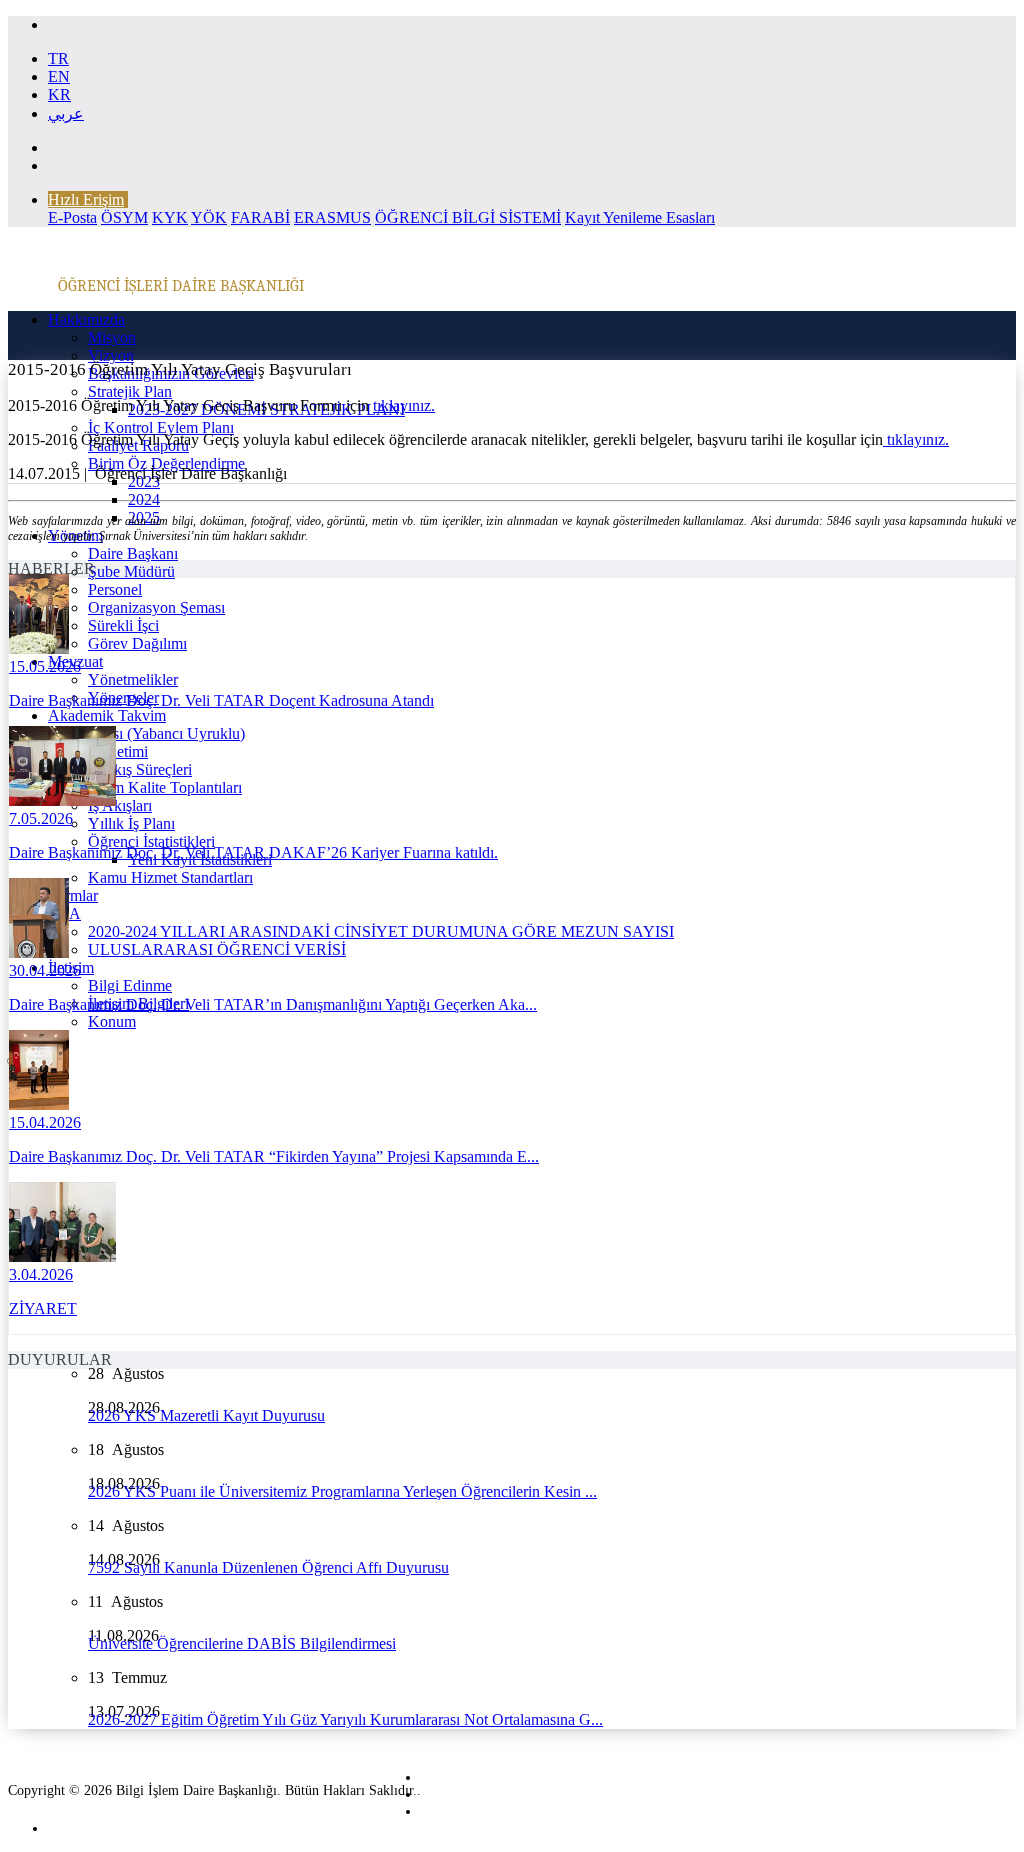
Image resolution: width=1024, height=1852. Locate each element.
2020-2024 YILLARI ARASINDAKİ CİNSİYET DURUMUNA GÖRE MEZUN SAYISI (381, 931)
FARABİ (260, 217)
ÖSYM (124, 217)
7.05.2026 (41, 818)
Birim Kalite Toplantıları (165, 787)
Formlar (73, 895)
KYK (170, 217)
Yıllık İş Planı (131, 823)
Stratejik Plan (130, 391)
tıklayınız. (404, 405)
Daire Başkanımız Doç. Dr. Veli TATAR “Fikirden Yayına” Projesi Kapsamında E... (274, 1156)
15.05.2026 (45, 666)
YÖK (209, 217)
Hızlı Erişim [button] (86, 199)
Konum (112, 1021)
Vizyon (111, 355)
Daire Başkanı (133, 553)
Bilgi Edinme (130, 985)
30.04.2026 (45, 970)
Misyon (112, 337)
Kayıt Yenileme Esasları (640, 217)
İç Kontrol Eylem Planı (161, 427)
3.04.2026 (41, 1274)
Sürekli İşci (123, 625)
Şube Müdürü (131, 571)
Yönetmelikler (133, 679)
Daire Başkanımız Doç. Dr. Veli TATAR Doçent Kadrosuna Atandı (221, 700)
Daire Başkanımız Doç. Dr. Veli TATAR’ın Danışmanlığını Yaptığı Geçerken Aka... (273, 1004)
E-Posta (72, 217)
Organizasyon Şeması (156, 607)
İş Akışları (120, 805)
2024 (144, 499)
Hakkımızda (86, 319)
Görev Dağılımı (137, 643)
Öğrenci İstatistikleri (151, 841)
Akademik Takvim (107, 715)
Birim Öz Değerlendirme (166, 463)
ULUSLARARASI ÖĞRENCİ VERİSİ (217, 949)
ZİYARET (43, 1308)
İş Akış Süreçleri (140, 769)
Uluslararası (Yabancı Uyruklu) (146, 733)
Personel (115, 589)
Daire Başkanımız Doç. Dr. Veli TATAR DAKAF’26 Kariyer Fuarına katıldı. (253, 852)
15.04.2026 (45, 1122)
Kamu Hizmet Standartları (170, 877)
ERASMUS (332, 217)
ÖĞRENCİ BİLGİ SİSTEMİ (468, 217)
